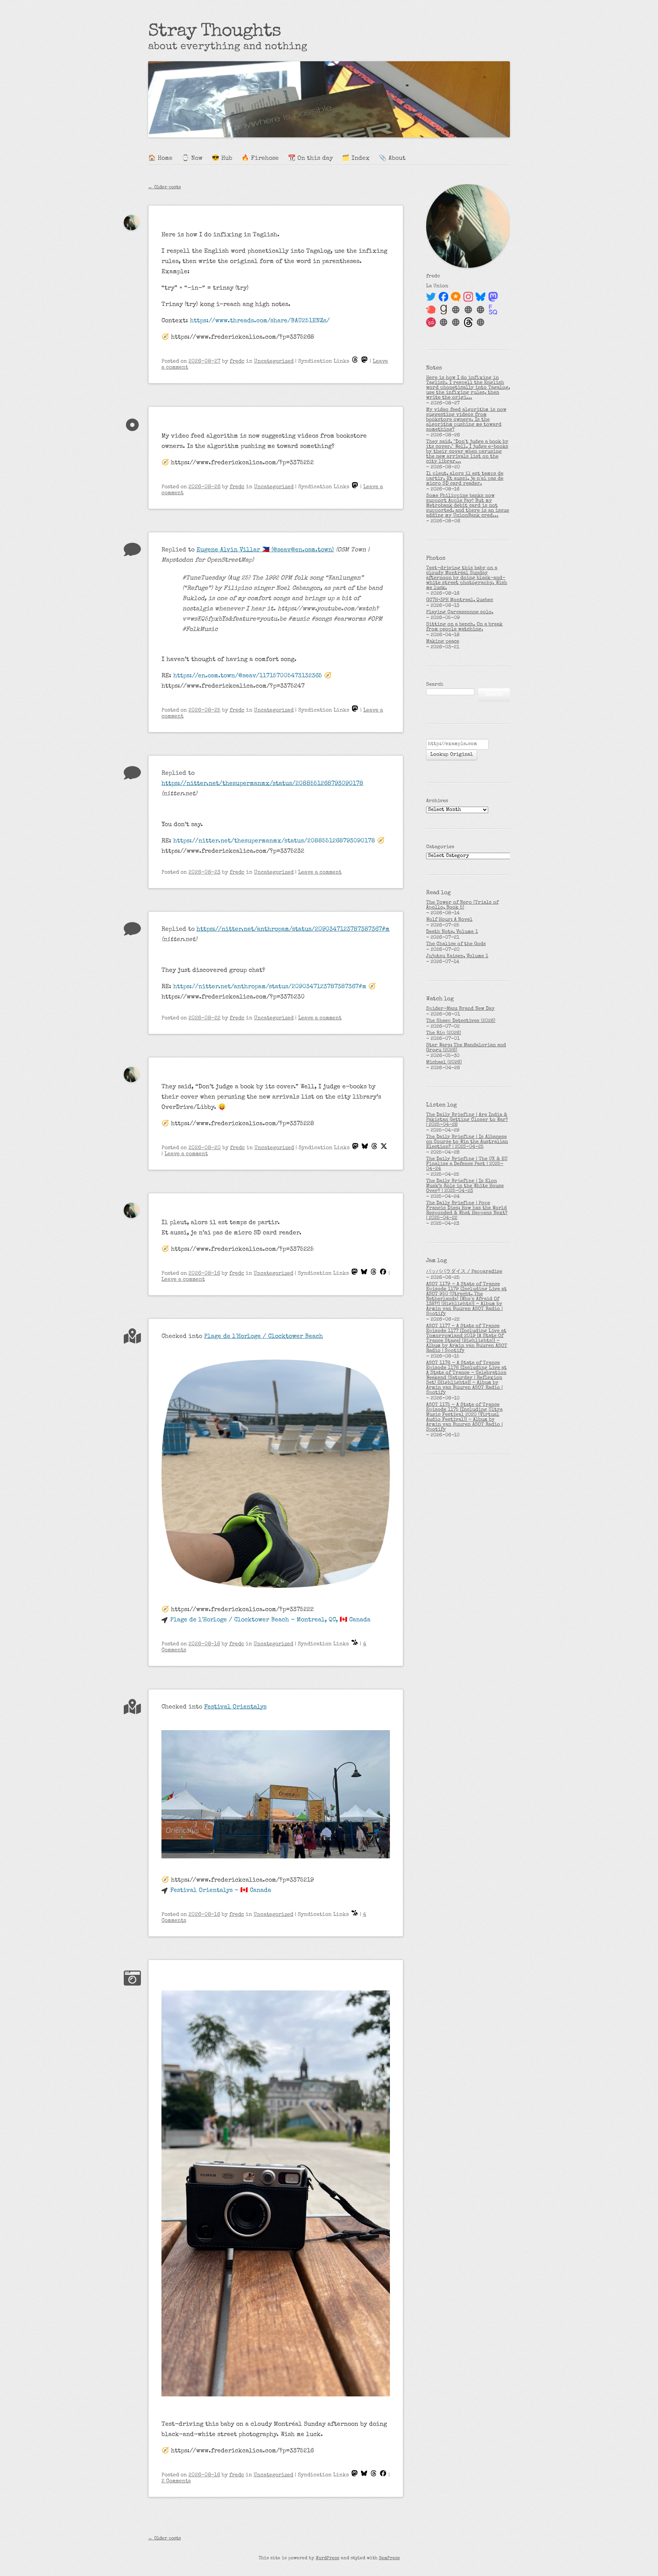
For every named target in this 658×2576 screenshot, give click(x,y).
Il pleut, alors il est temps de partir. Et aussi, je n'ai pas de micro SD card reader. (465, 479)
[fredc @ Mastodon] (493, 297)
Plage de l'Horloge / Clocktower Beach (264, 1337)
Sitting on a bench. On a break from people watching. (464, 627)
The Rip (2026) (444, 1033)
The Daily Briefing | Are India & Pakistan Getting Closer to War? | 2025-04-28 (467, 1120)
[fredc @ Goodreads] (444, 310)
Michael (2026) (444, 1063)
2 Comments (176, 2481)
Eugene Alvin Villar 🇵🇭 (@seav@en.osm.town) (265, 550)
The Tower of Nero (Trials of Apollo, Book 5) (462, 905)
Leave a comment (320, 872)
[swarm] (355, 1644)
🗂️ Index (356, 159)
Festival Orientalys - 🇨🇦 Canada (221, 1891)
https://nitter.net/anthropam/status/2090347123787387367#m (293, 930)
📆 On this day (310, 159)
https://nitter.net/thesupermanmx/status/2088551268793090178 (262, 784)
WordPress (327, 2558)
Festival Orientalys (235, 1707)
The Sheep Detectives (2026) (461, 1021)
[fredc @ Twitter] (431, 297)
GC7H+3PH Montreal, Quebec (460, 600)
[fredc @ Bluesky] (481, 297)
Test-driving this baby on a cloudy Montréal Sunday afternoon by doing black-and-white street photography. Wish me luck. (467, 578)
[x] (384, 1148)
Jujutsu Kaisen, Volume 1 (457, 956)
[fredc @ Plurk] (431, 310)
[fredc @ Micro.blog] (456, 297)
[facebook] (383, 1274)
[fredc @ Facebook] (444, 297)
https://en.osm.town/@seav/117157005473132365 (248, 676)
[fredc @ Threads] (468, 322)
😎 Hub (222, 159)
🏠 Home (160, 159)
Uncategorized (274, 361)
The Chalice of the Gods (456, 944)
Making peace (443, 642)
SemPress (389, 2558)
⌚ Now (192, 159)
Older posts (164, 188)
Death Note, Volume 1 (452, 932)
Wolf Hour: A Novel (449, 920)
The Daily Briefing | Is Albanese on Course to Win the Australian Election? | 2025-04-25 (467, 1142)
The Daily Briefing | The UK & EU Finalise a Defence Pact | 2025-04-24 (467, 1164)
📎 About (392, 159)
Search (435, 685)
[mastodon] (364, 361)
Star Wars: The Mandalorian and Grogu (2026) (466, 1048)
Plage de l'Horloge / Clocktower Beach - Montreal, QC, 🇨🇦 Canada (270, 1620)
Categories (440, 847)
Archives (437, 801)
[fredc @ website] (456, 310)
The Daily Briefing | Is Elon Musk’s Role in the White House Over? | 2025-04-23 (465, 1186)
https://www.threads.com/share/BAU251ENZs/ (260, 321)
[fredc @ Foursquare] (493, 310)
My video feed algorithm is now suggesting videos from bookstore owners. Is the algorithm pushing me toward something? (466, 420)
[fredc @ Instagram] (468, 297)
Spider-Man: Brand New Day (460, 1009)
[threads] (355, 361)
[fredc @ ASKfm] (431, 322)
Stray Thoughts (214, 32)
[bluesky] (365, 1148)
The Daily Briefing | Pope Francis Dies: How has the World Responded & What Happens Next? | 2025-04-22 (467, 1211)
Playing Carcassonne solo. (460, 612)
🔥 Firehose (260, 159)
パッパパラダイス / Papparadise (464, 1272)
